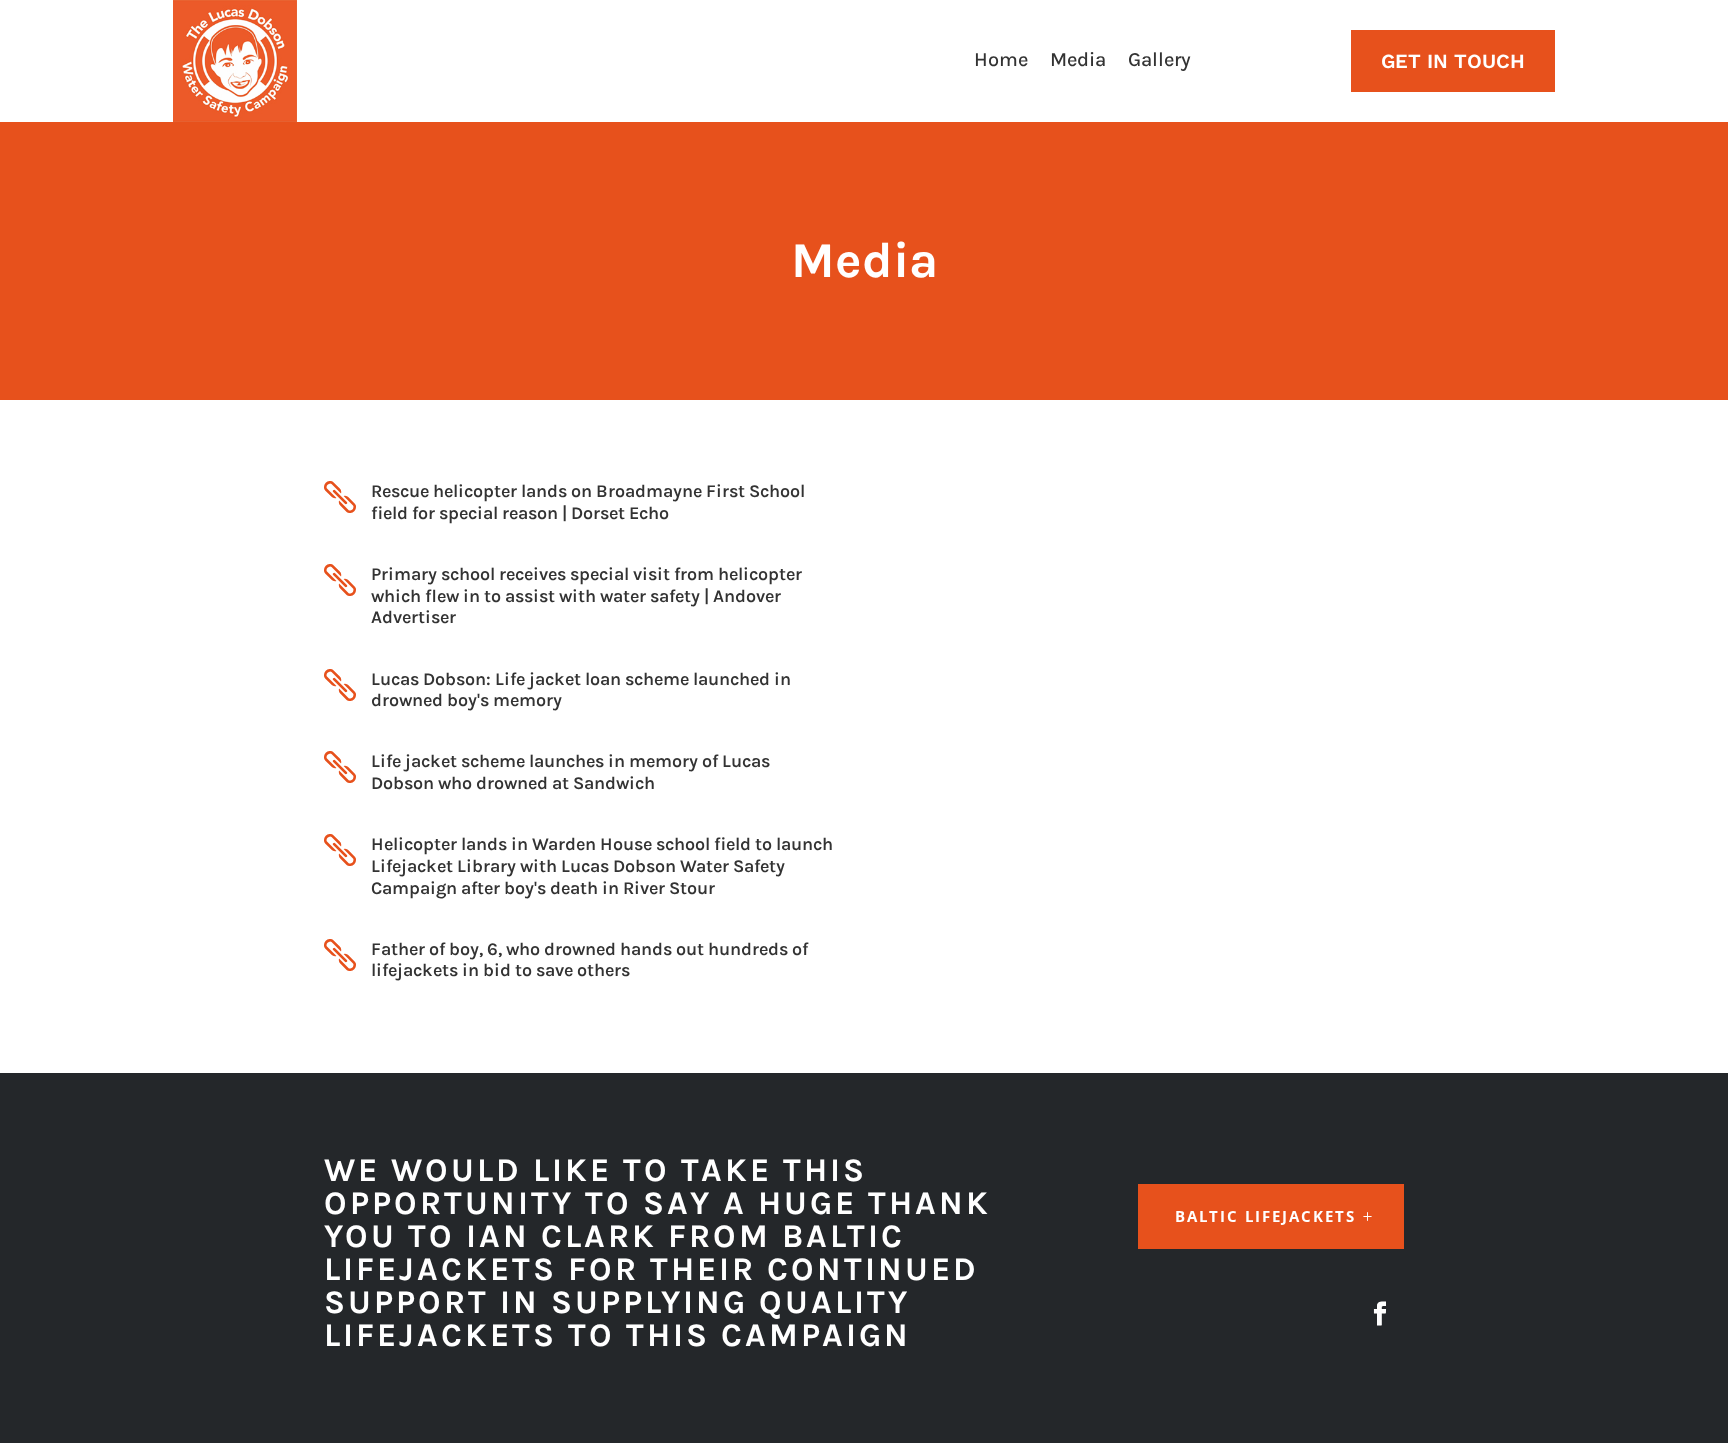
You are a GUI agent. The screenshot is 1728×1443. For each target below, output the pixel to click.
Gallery (1159, 62)
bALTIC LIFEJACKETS (1265, 1216)
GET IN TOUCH (1453, 61)
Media (1078, 62)
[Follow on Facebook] (1380, 1314)
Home (1001, 62)
